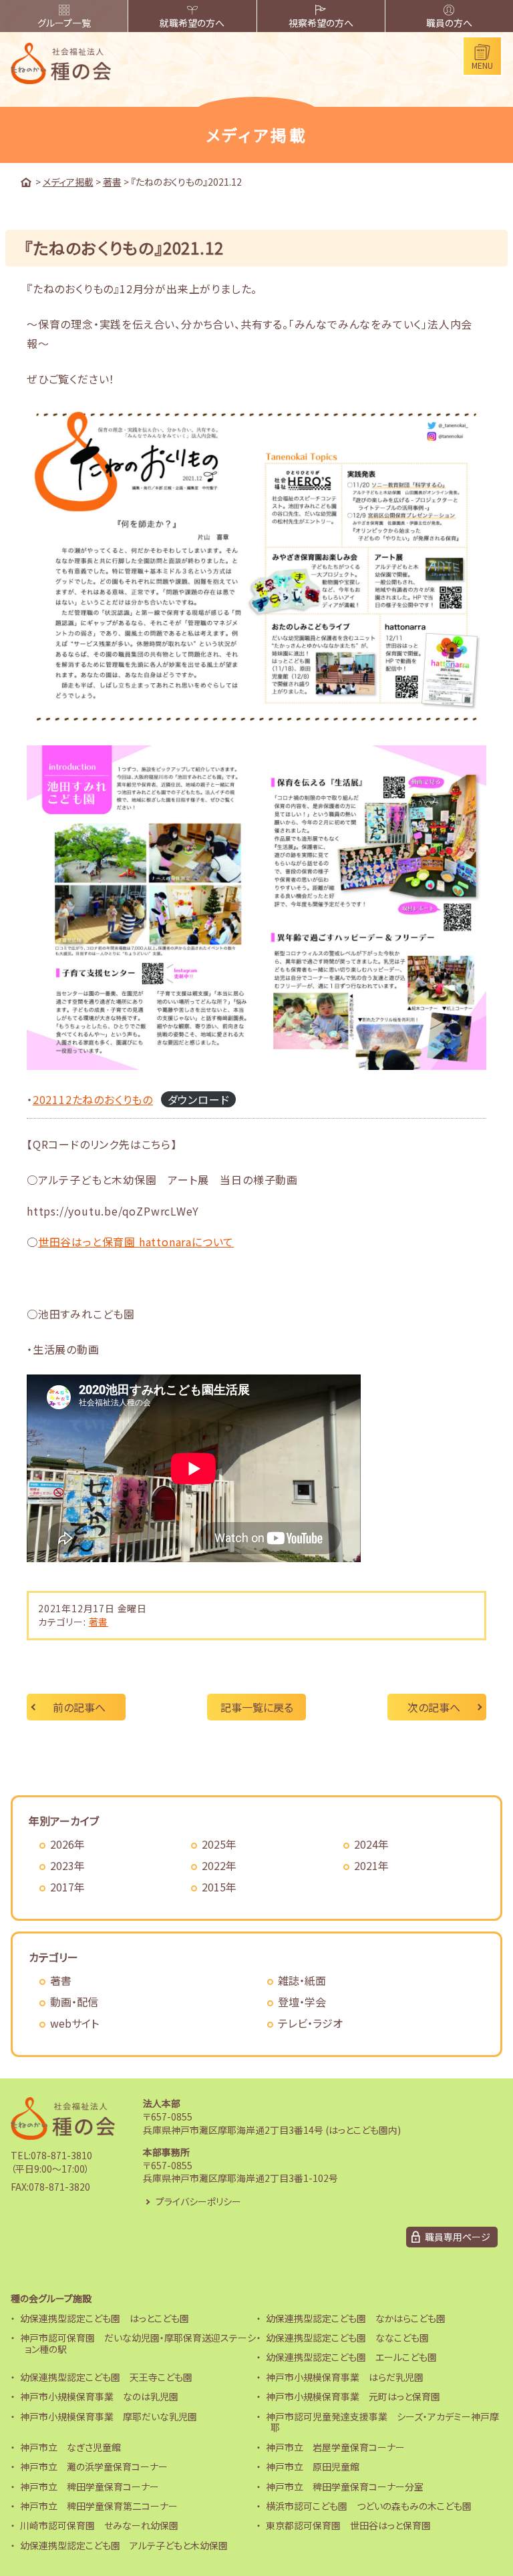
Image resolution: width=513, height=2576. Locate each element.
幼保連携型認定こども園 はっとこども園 (105, 2318)
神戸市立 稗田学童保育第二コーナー (99, 2506)
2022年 (219, 1865)
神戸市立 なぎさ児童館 (70, 2447)
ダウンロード (199, 1099)
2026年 (67, 1844)
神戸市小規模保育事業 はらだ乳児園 (345, 2377)
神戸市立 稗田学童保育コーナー (90, 2487)
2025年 (219, 1844)
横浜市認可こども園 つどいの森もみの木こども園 (369, 2506)
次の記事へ (434, 1707)
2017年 (67, 1887)
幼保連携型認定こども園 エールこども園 (351, 2357)
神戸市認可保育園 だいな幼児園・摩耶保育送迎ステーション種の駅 (138, 2343)
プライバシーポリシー (198, 2201)
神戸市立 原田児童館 (313, 2466)
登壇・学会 (302, 2002)
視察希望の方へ (321, 23)
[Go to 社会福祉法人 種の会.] (26, 182)
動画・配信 (74, 2002)
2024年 (371, 1844)
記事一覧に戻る (257, 1707)
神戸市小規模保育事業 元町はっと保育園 (353, 2396)
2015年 (219, 1887)
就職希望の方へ (192, 23)
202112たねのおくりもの (93, 1099)
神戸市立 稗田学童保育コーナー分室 (345, 2487)
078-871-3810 (61, 2155)
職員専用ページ (458, 2237)
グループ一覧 (64, 23)
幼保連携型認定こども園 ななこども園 (347, 2338)
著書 (99, 1622)
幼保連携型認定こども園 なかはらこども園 (356, 2318)
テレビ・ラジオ (310, 2023)
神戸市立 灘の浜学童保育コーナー (94, 2466)
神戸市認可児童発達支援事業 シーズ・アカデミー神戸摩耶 (382, 2422)
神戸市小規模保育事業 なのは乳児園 (99, 2396)
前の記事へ (79, 1707)
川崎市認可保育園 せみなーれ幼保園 (99, 2525)
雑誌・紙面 (302, 1980)
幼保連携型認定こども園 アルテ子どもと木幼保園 (124, 2545)
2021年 (371, 1865)
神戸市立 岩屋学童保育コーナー (335, 2447)
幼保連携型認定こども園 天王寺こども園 (106, 2377)
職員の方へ (449, 23)
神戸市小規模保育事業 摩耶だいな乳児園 (109, 2416)
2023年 (67, 1865)
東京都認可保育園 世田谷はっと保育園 (348, 2525)
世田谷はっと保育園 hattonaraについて (136, 1242)
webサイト (74, 2023)
